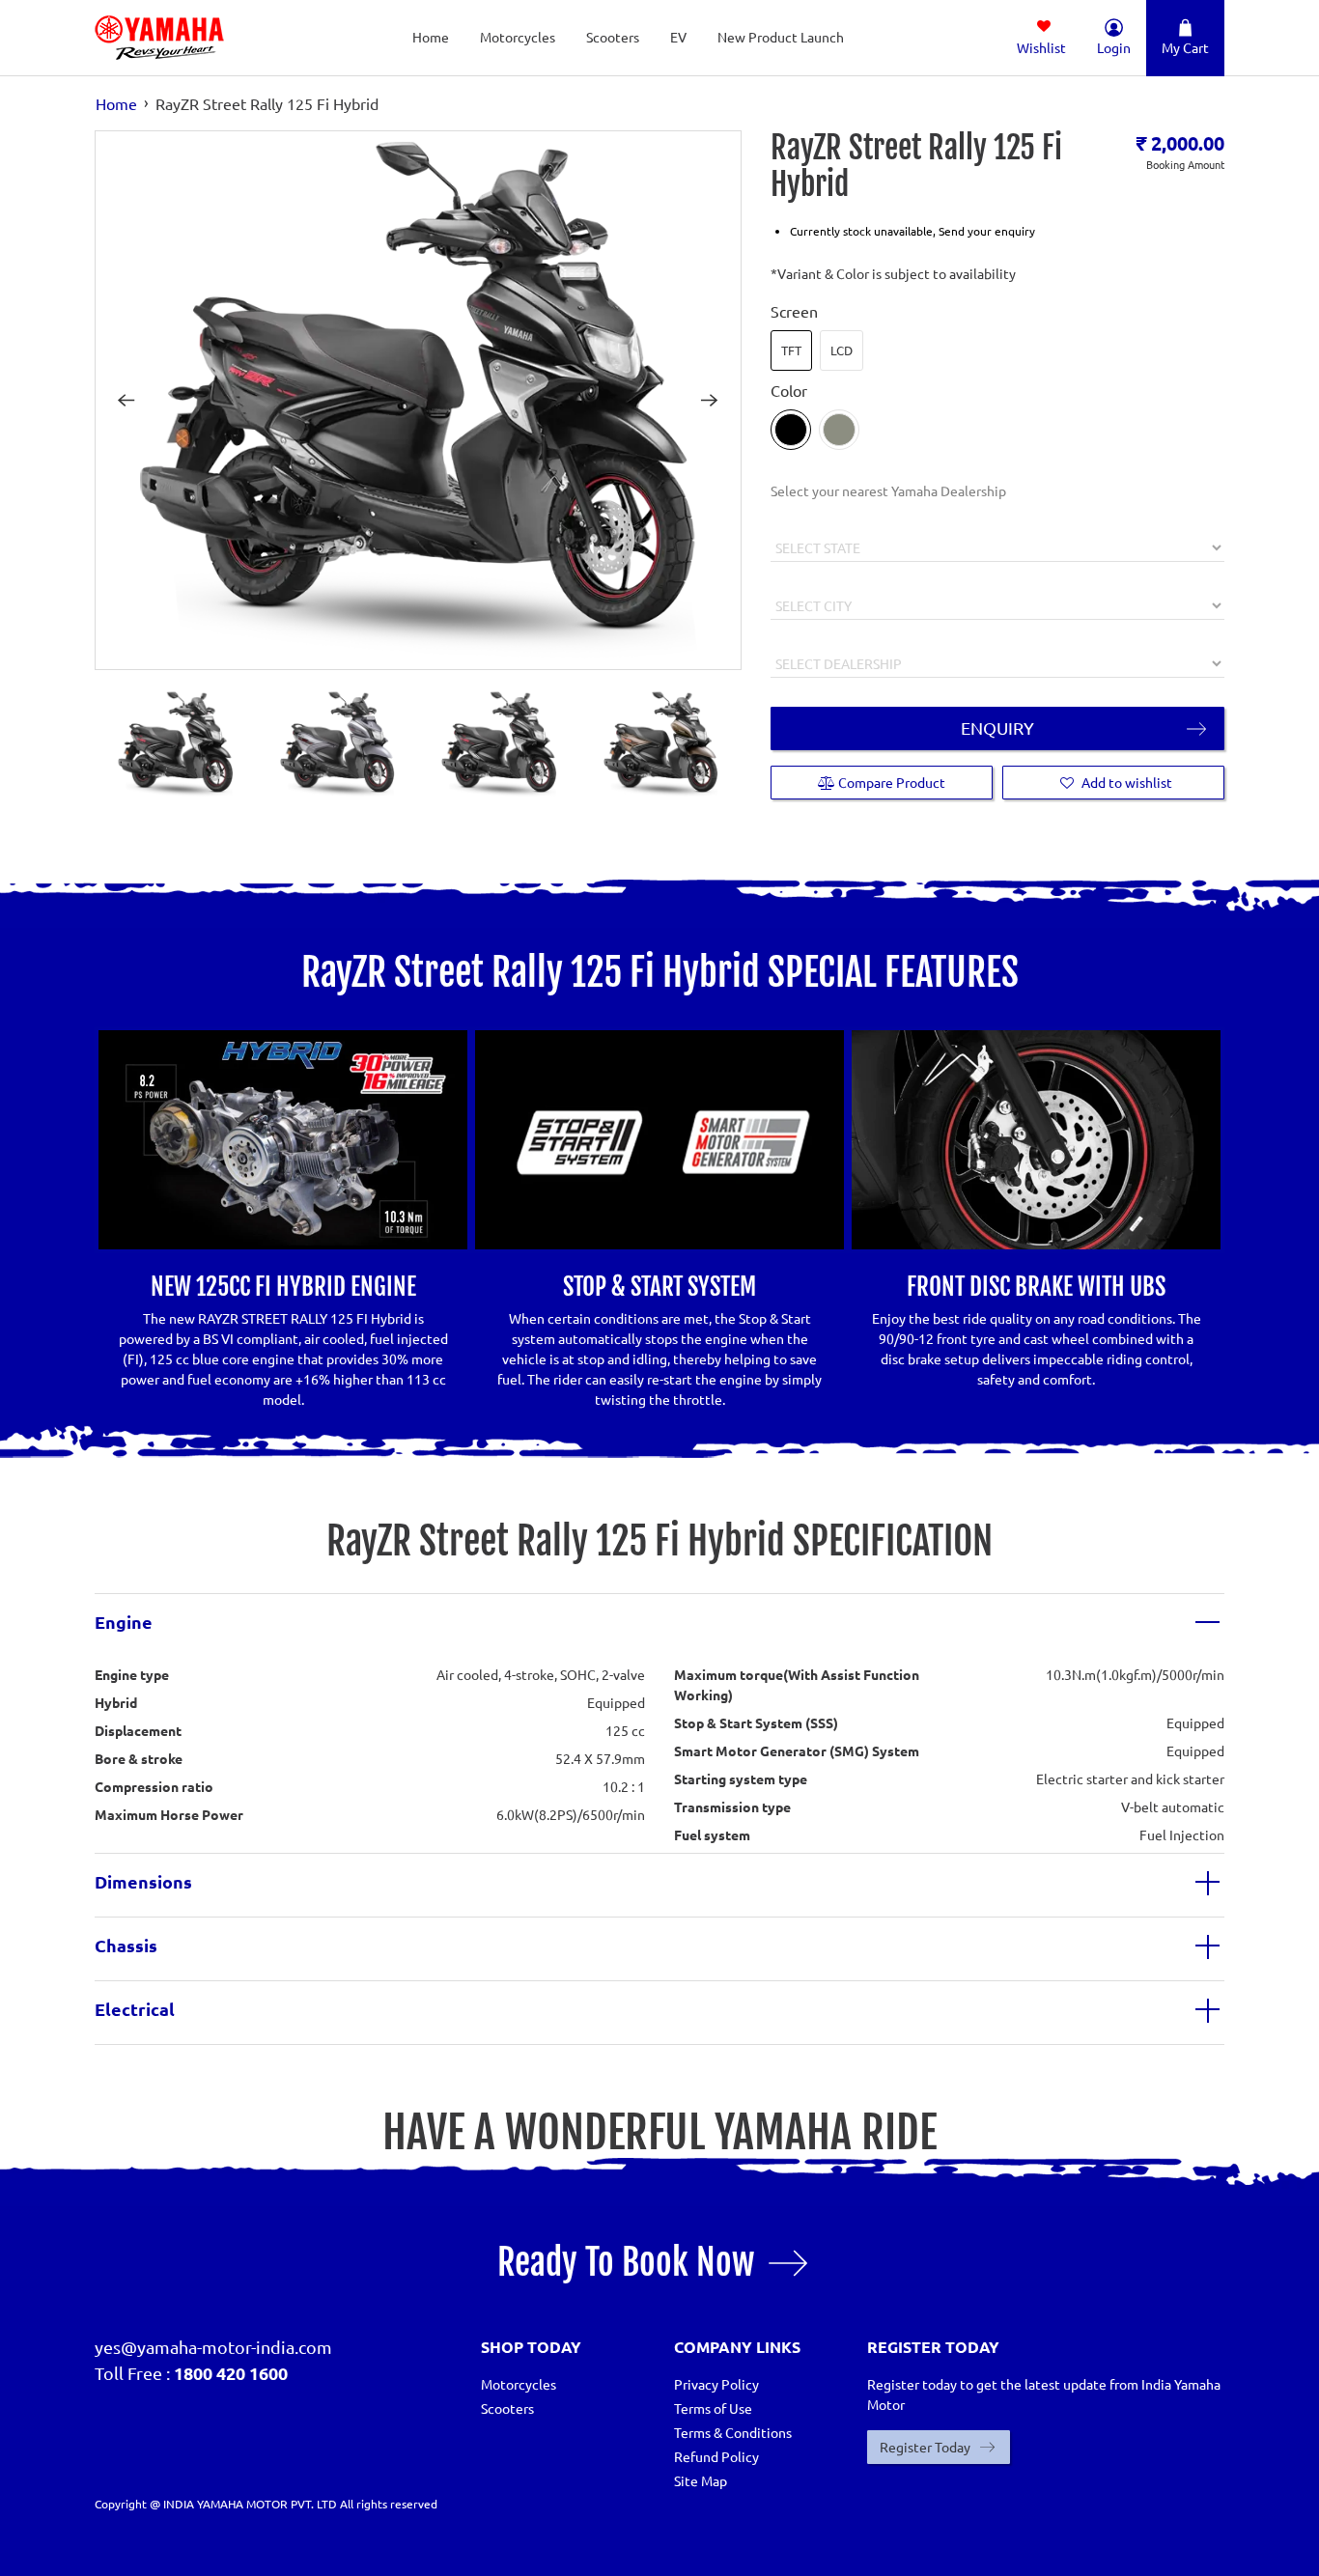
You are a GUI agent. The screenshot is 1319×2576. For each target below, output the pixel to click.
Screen (794, 311)
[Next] (710, 400)
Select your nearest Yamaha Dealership (888, 490)
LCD (842, 350)
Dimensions (143, 1881)
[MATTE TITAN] (839, 430)
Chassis (126, 1945)
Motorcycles (518, 37)
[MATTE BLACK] (791, 430)
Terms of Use (713, 2408)
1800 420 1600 (231, 2373)
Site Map (701, 2480)
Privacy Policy (716, 2384)
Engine (124, 1622)
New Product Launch (781, 37)
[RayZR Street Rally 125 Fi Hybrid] (418, 400)
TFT (791, 350)
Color (789, 390)
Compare (890, 782)
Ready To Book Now (626, 2263)
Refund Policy (716, 2456)
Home (431, 37)
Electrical (135, 2009)
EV (678, 37)
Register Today (925, 2447)
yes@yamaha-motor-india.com (213, 2347)
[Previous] (126, 400)
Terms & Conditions (733, 2432)
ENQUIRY (997, 728)
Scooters (613, 37)
